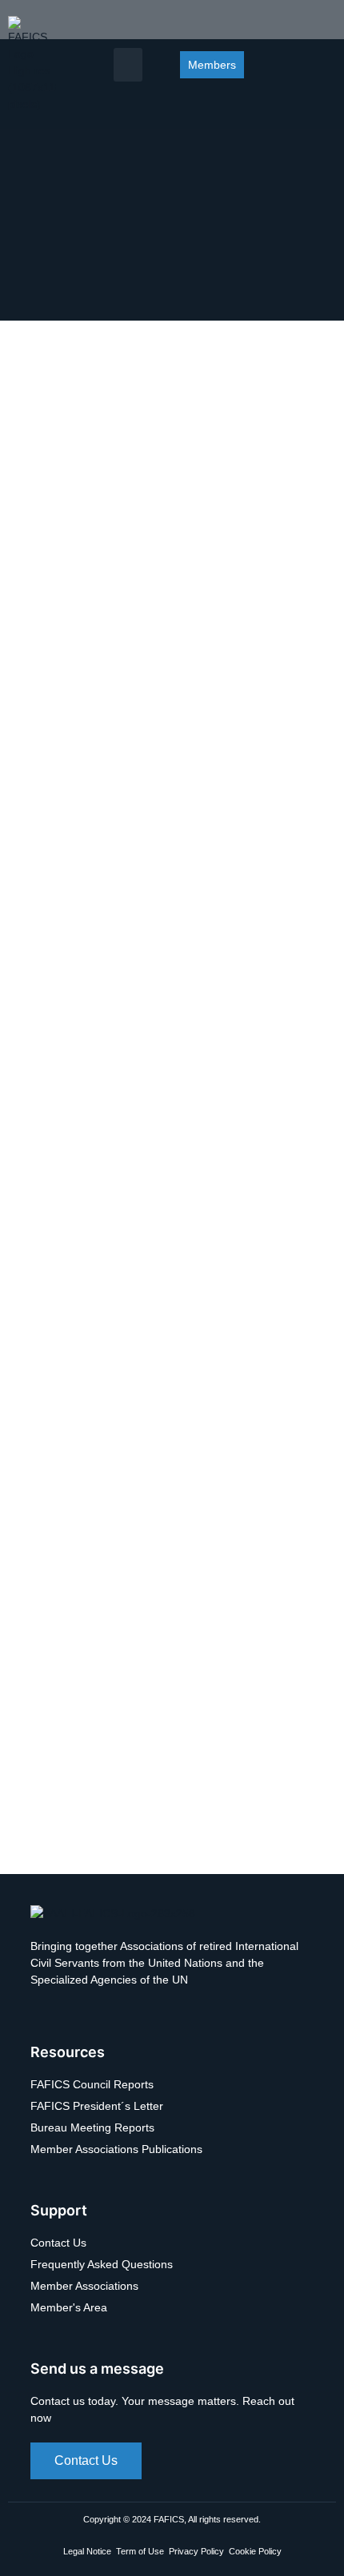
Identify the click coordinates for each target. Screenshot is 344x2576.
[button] (128, 65)
